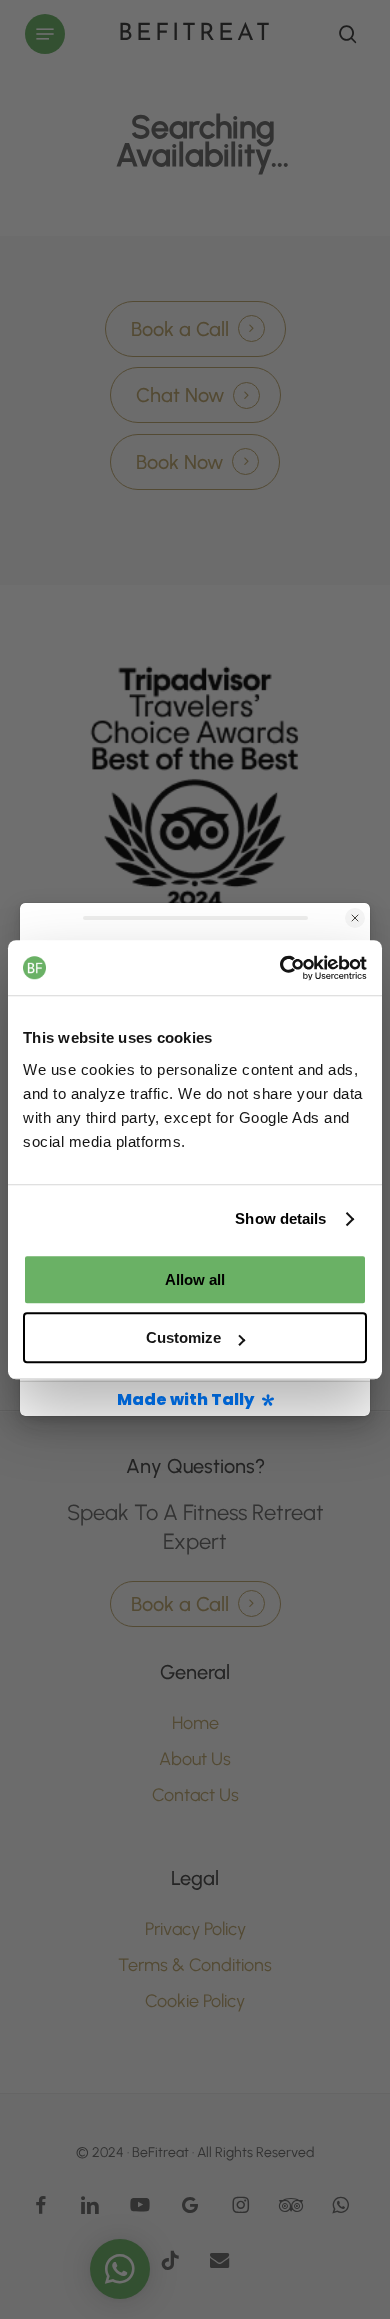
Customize (183, 1337)
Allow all (195, 1279)
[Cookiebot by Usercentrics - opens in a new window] (280, 968)
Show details (280, 1218)
